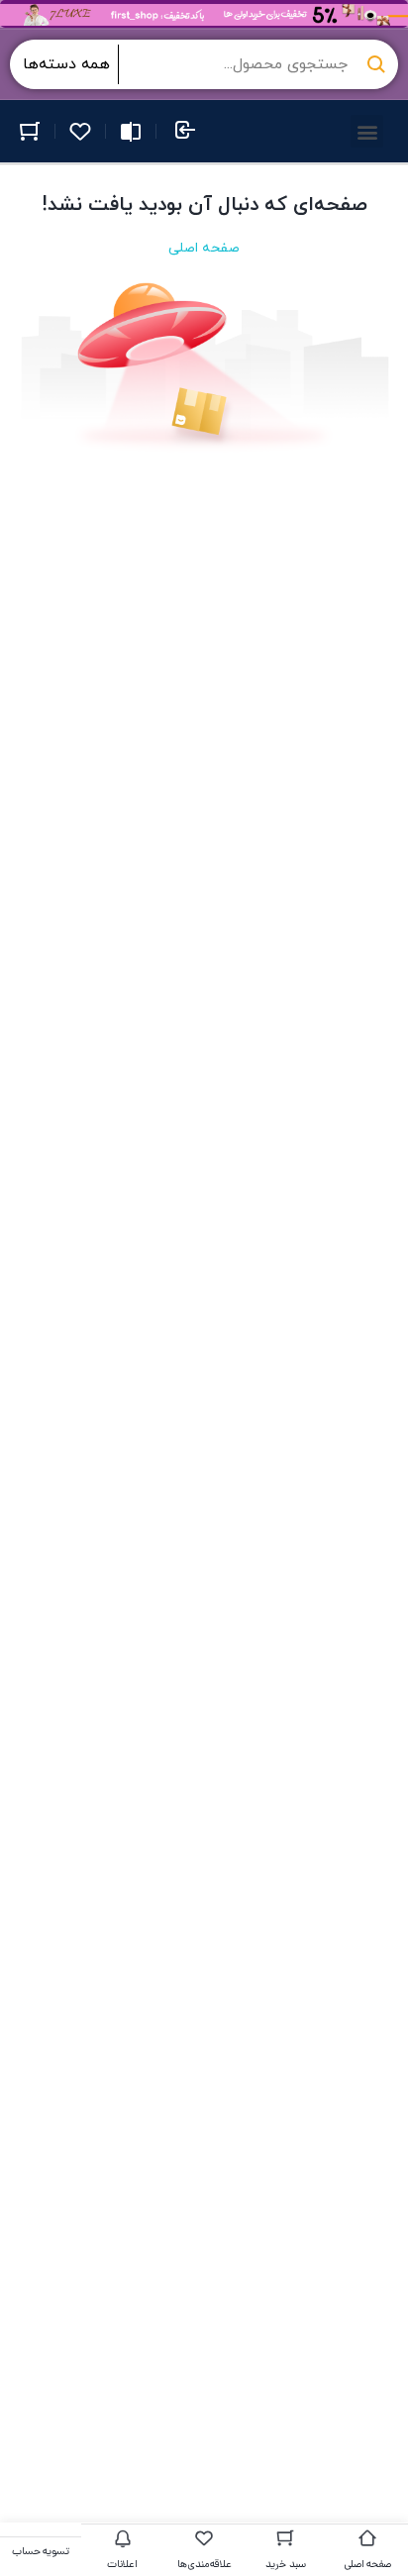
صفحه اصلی (204, 248)
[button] (367, 131)
